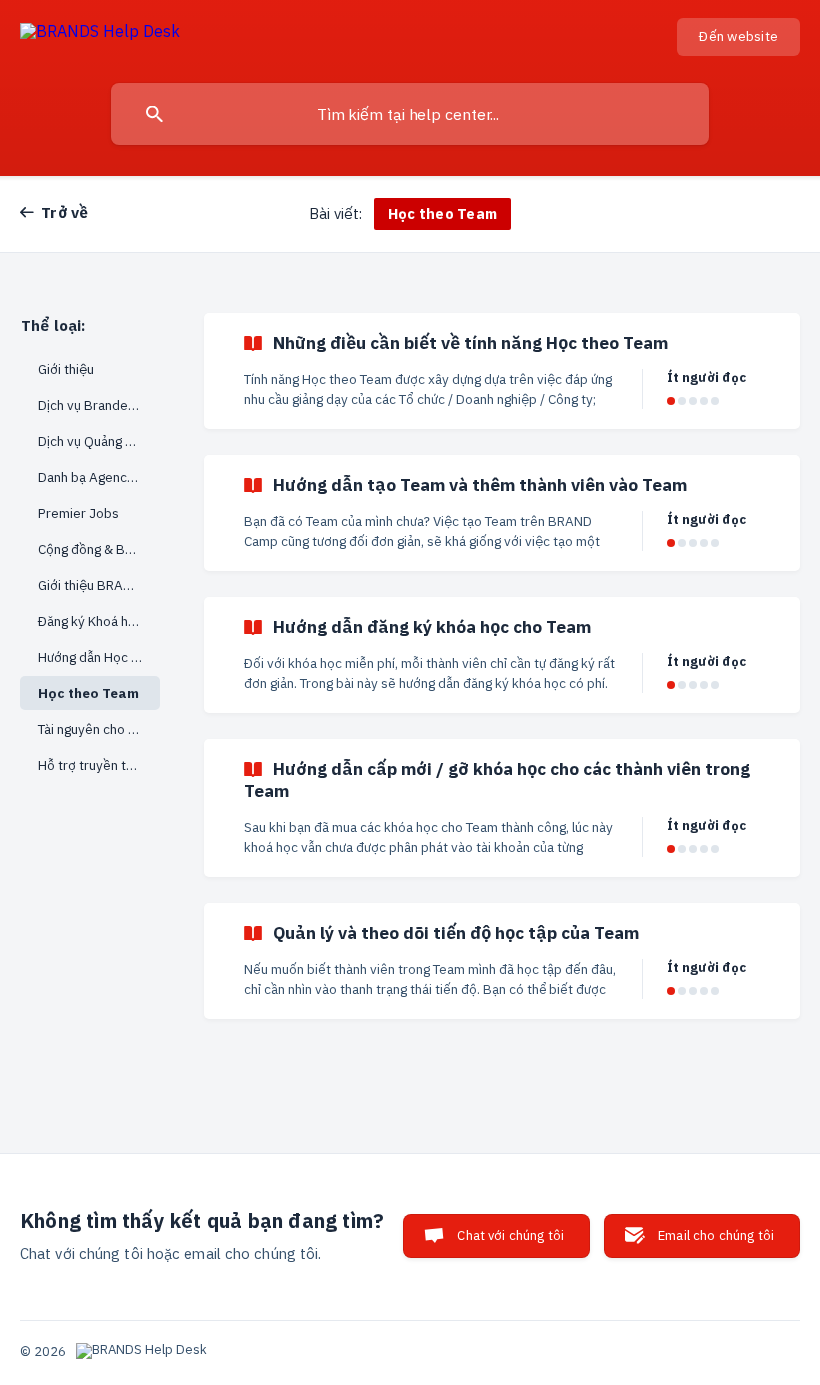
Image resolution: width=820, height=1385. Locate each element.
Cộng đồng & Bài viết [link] (99, 549)
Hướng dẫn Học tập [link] (94, 657)
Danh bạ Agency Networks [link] (99, 477)
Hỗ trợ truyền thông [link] (96, 765)
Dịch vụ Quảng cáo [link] (92, 441)
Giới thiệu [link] (66, 369)
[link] (502, 371)
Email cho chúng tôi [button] (716, 1235)
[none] (100, 34)
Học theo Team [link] (88, 693)
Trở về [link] (65, 212)
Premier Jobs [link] (78, 513)
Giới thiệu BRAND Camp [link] (99, 585)
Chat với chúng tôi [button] (510, 1235)
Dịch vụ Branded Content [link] (99, 405)
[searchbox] (410, 114)
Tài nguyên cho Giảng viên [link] (99, 729)
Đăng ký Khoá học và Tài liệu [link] (99, 621)
